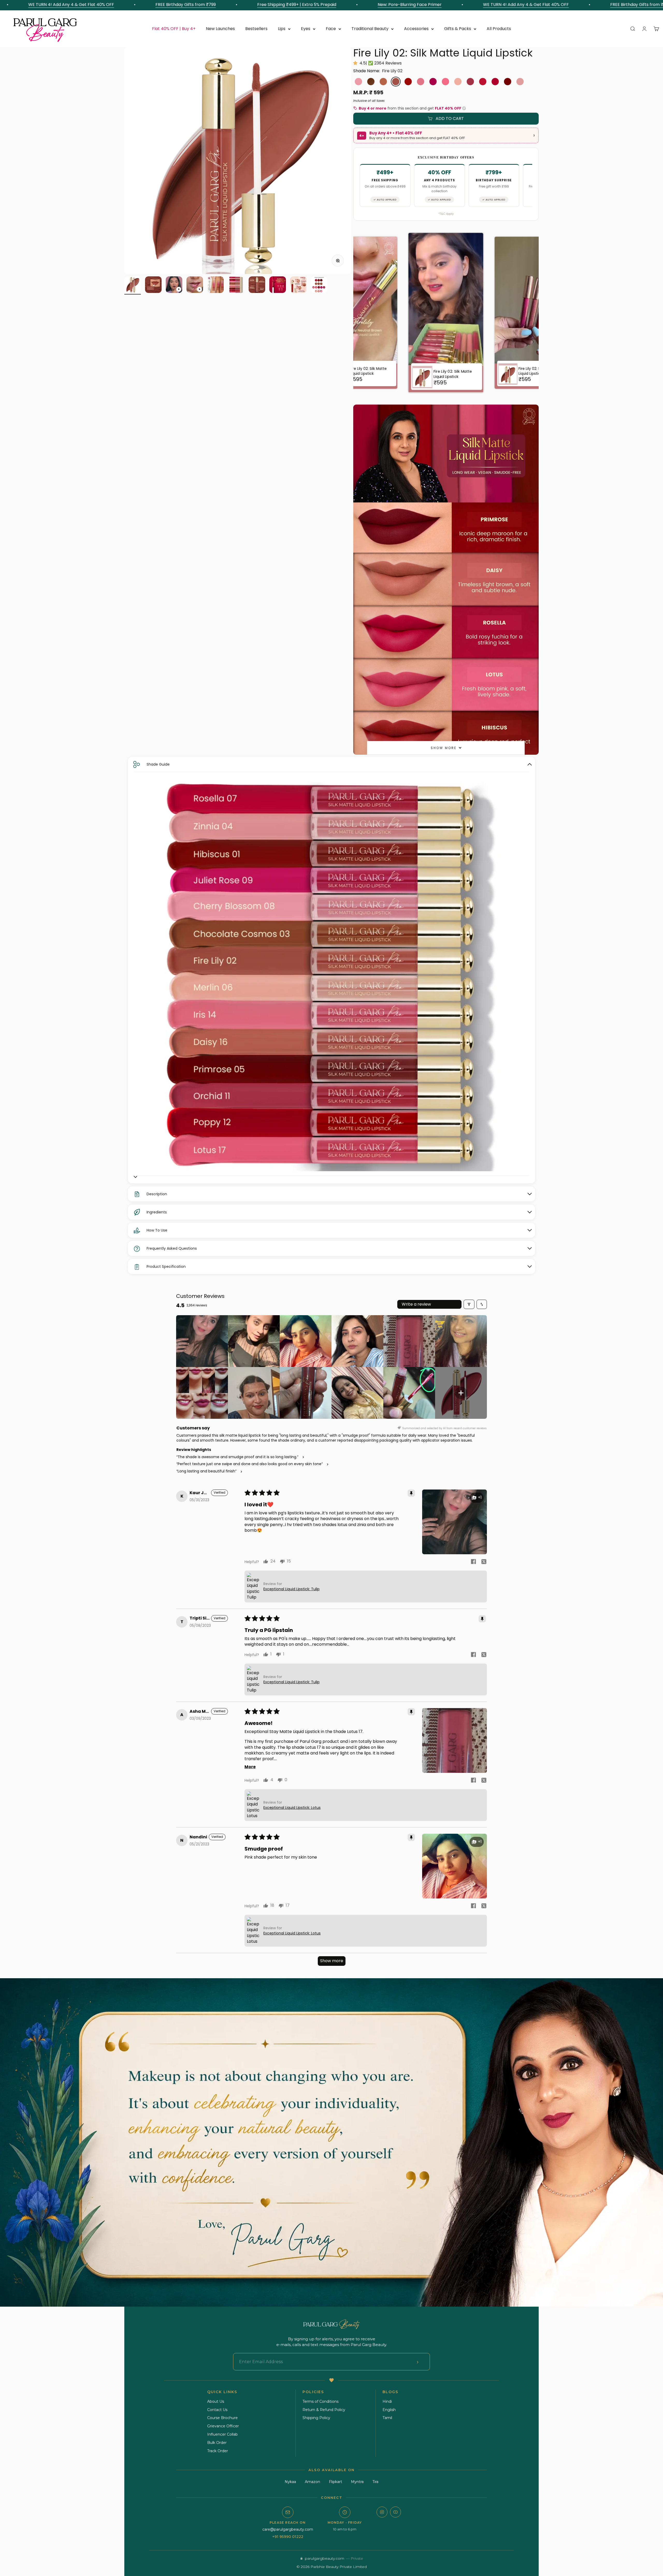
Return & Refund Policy (324, 2410)
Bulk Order (217, 2443)
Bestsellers (256, 29)
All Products (499, 29)
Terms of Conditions (320, 2401)
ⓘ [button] (464, 108)
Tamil (387, 2418)
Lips (282, 29)
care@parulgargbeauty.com (288, 2529)
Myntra (357, 2482)
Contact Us (217, 2410)
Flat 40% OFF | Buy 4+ (174, 29)
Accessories (416, 29)
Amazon (312, 2482)
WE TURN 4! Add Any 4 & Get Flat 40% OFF (351, 5)
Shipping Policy (316, 2418)
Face (331, 29)
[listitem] (202, 1341)
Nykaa (290, 2482)
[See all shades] (135, 1177)
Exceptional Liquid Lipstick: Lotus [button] (292, 1808)
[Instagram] (382, 2512)
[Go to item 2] (153, 285)
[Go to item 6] (236, 285)
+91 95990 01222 (288, 2537)
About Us (216, 2401)
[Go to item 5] (215, 285)
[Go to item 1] (133, 285)
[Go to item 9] (298, 285)
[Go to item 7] (257, 285)
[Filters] (469, 1304)
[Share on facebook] (473, 1562)
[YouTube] (395, 2512)
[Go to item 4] (195, 285)
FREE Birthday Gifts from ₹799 (466, 5)
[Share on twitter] (484, 1562)
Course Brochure (222, 2418)
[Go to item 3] (174, 285)
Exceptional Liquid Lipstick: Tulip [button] (291, 1589)
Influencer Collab (222, 2434)
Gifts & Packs (458, 29)
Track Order (218, 2451)
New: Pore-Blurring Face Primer (235, 5)
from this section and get (412, 108)
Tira (375, 2482)
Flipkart (336, 2482)
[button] (356, 63)
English (389, 2410)
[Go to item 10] (319, 285)
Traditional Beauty (370, 29)
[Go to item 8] (278, 285)
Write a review (416, 1304)
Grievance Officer (223, 2426)
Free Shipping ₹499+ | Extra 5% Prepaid (122, 5)
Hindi (387, 2401)
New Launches (220, 29)
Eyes (306, 29)
